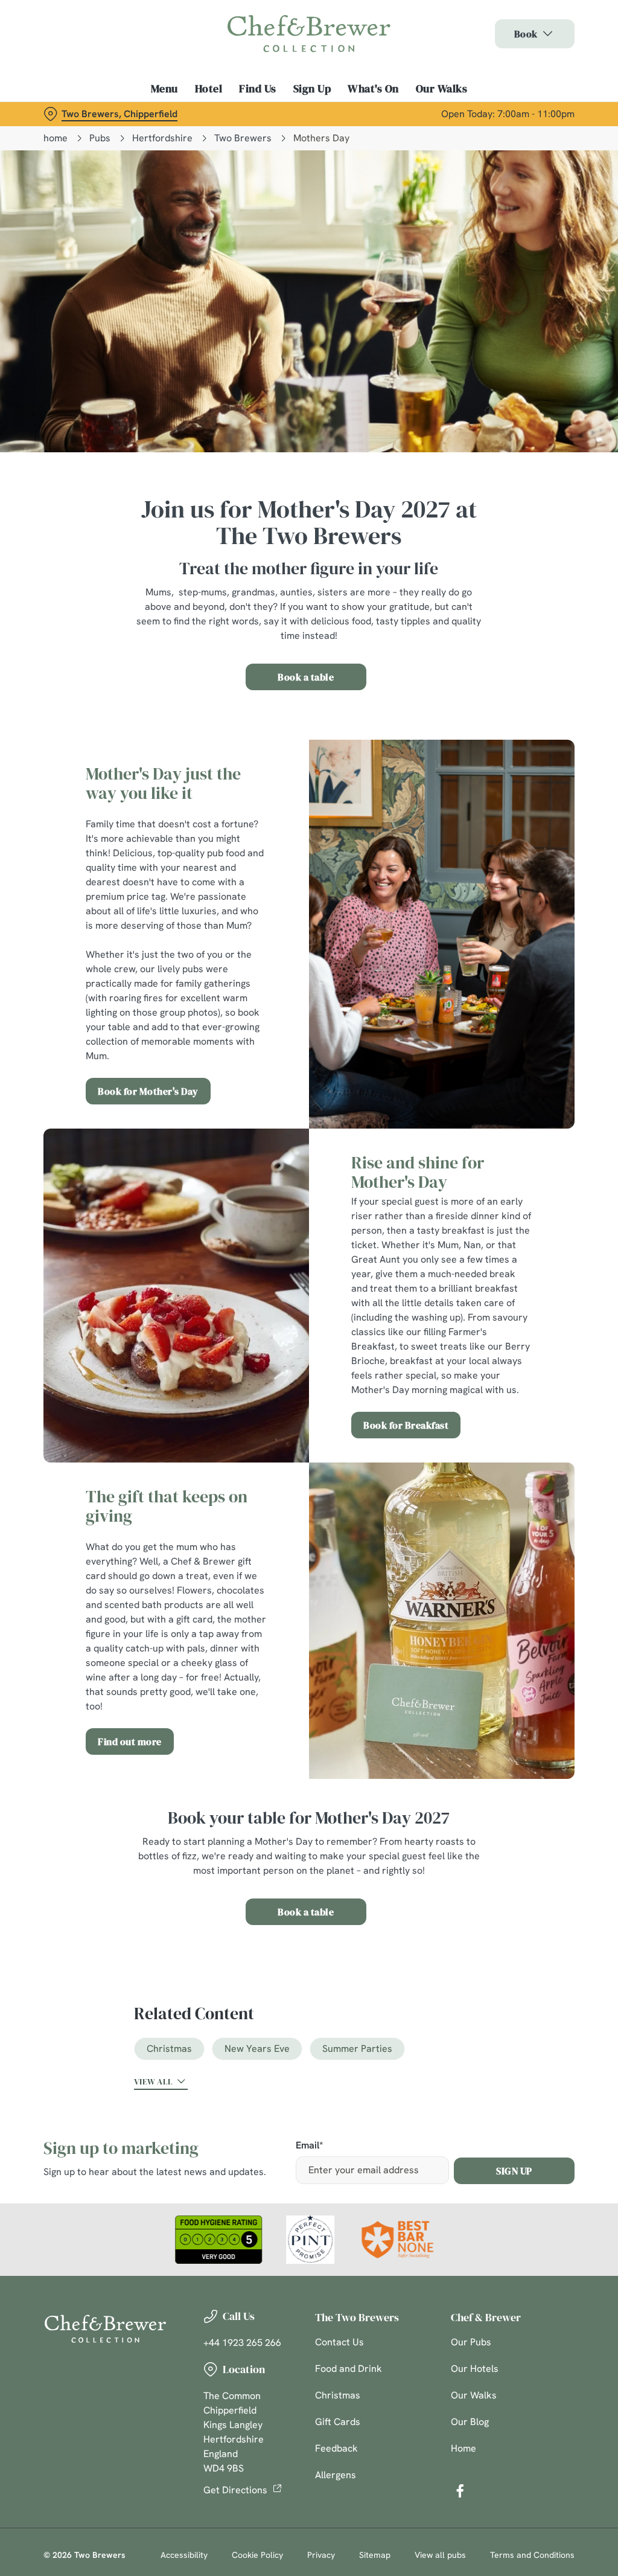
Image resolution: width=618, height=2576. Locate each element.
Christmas (169, 2049)
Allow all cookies (485, 1406)
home (56, 138)
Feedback (336, 2448)
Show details (521, 1367)
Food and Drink (349, 2369)
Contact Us (339, 2342)
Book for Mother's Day (148, 1091)
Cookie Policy (257, 2555)
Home (463, 2448)
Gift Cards (338, 2422)
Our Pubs (471, 2342)
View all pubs (440, 2555)
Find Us (258, 89)
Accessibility (184, 2555)
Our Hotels (475, 2369)
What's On (373, 89)
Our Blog (470, 2422)
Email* (309, 2146)
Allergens (336, 2475)
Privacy (321, 2555)
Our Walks (442, 89)
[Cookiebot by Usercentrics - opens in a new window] (519, 1161)
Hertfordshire (162, 138)
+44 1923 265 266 (242, 2343)
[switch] (241, 1323)
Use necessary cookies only (307, 1406)
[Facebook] (460, 2491)
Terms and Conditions (532, 2555)
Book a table (306, 677)
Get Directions (235, 2490)
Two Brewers (243, 138)
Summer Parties (357, 2049)
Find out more (130, 1741)
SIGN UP (514, 2171)
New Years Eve (257, 2049)
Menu (164, 89)
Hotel (209, 89)
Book (526, 34)
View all (153, 2081)
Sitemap (375, 2555)
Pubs (100, 138)
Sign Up (312, 89)
